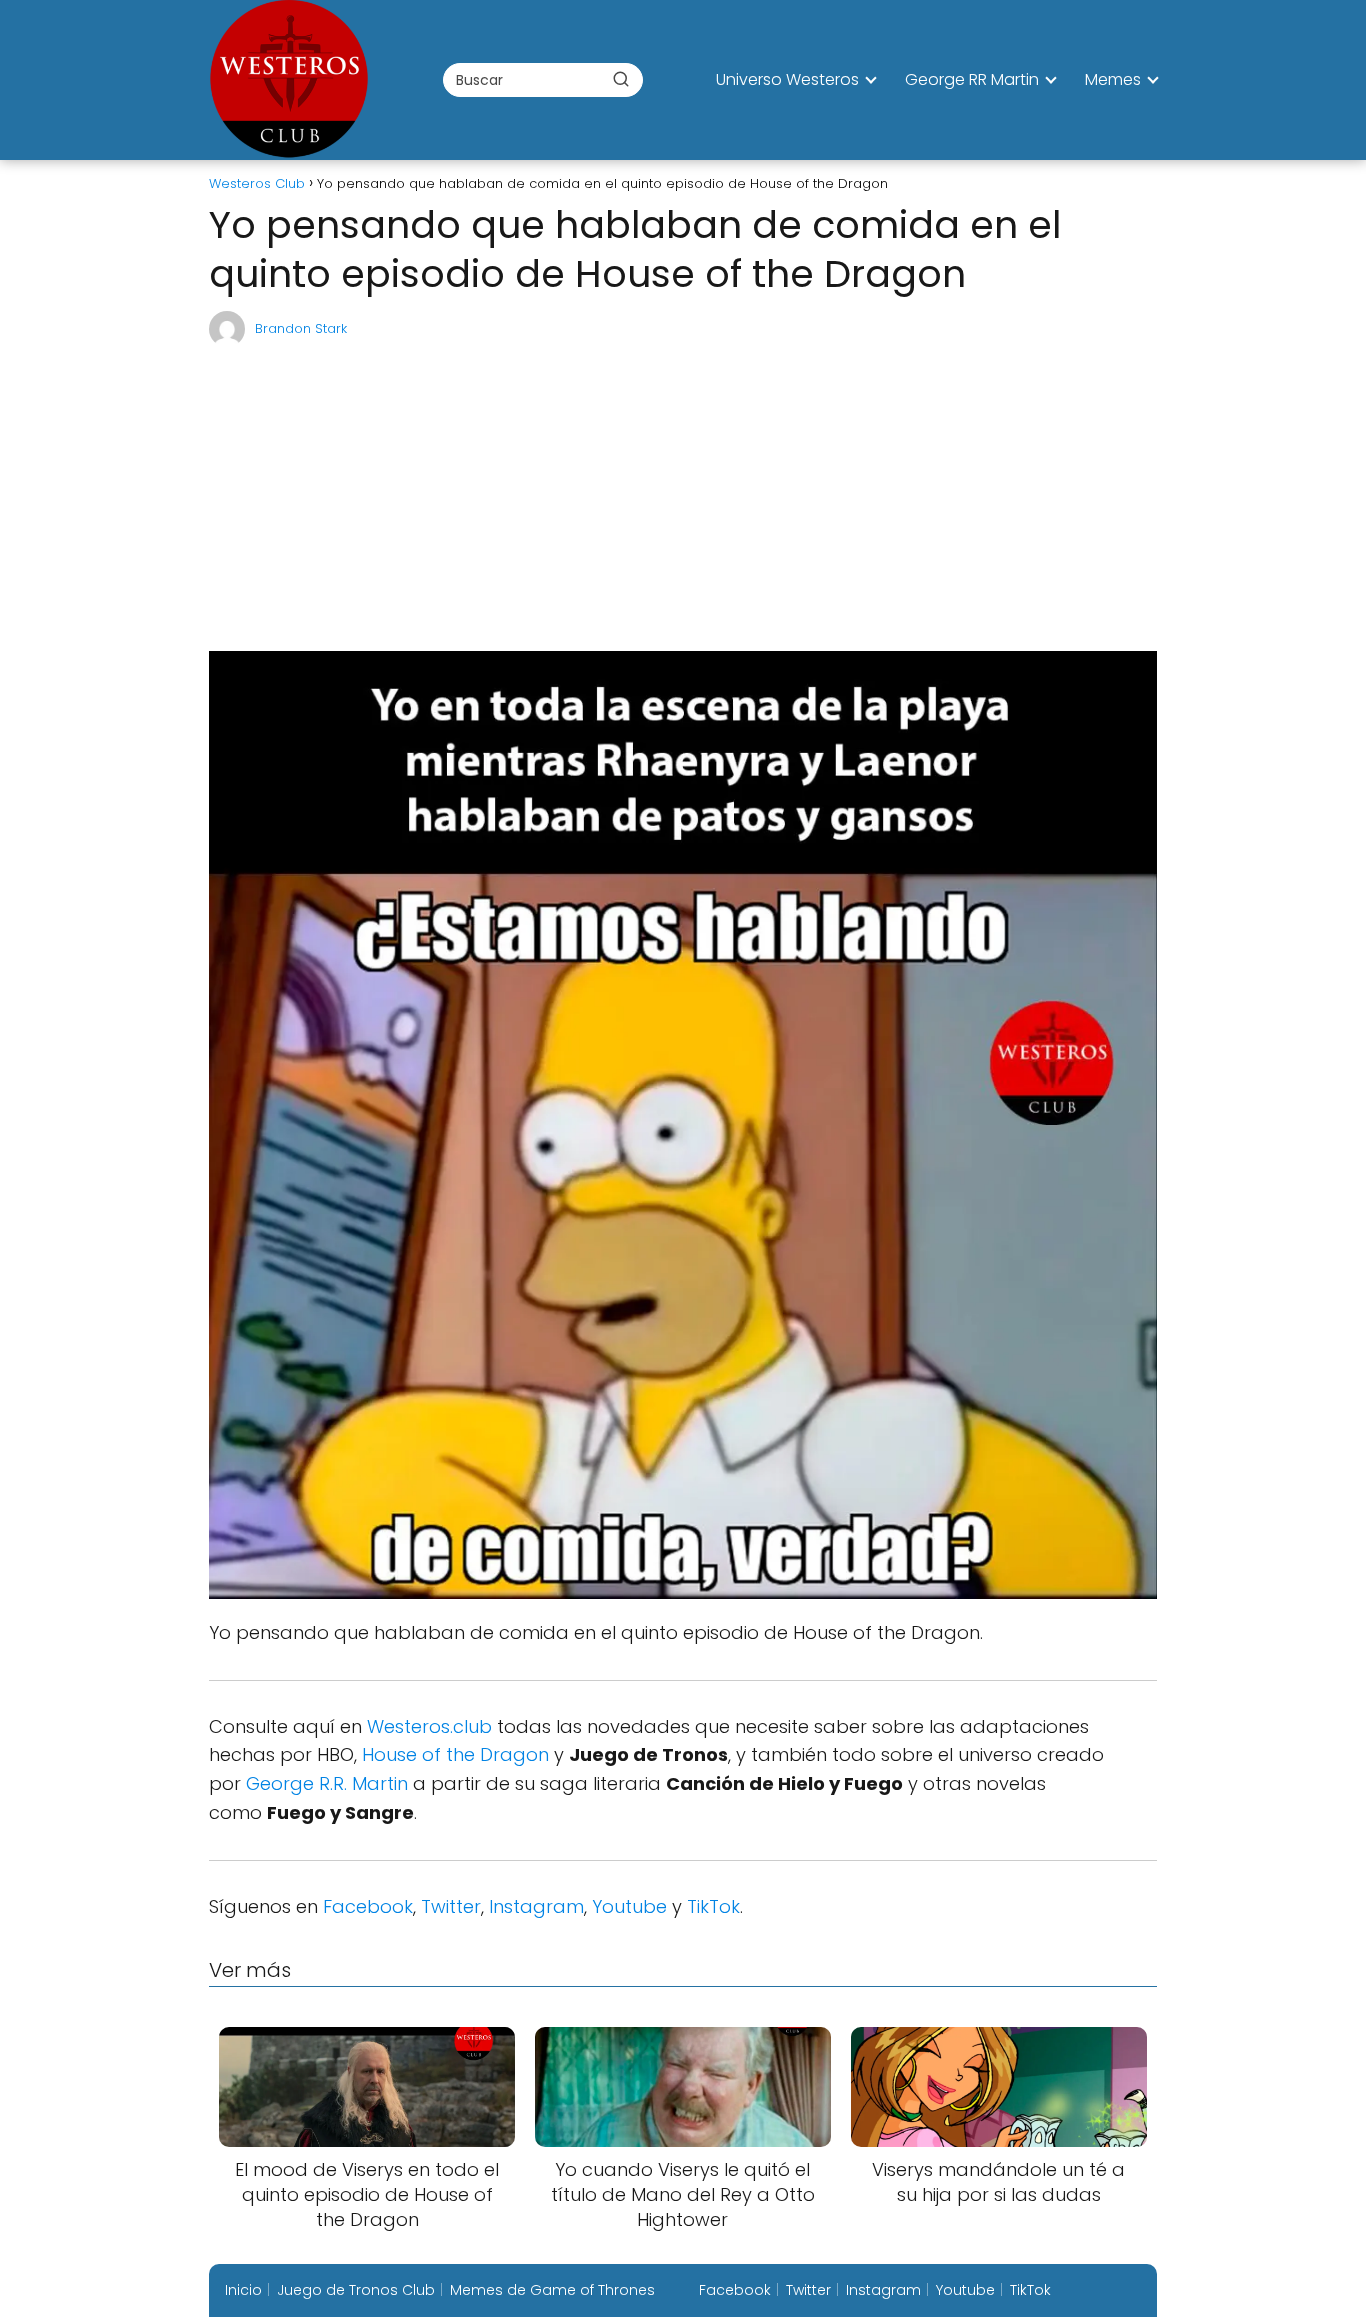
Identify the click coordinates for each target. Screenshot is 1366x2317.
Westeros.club (429, 1726)
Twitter (451, 1906)
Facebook (368, 1906)
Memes (1113, 79)
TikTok (713, 1906)
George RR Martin (972, 79)
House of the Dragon (455, 1754)
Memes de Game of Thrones (552, 2290)
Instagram (536, 1906)
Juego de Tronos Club (356, 2290)
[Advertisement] (683, 499)
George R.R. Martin (327, 1783)
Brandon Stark (301, 328)
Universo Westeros (787, 79)
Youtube (629, 1906)
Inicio (243, 2290)
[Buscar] (621, 79)
